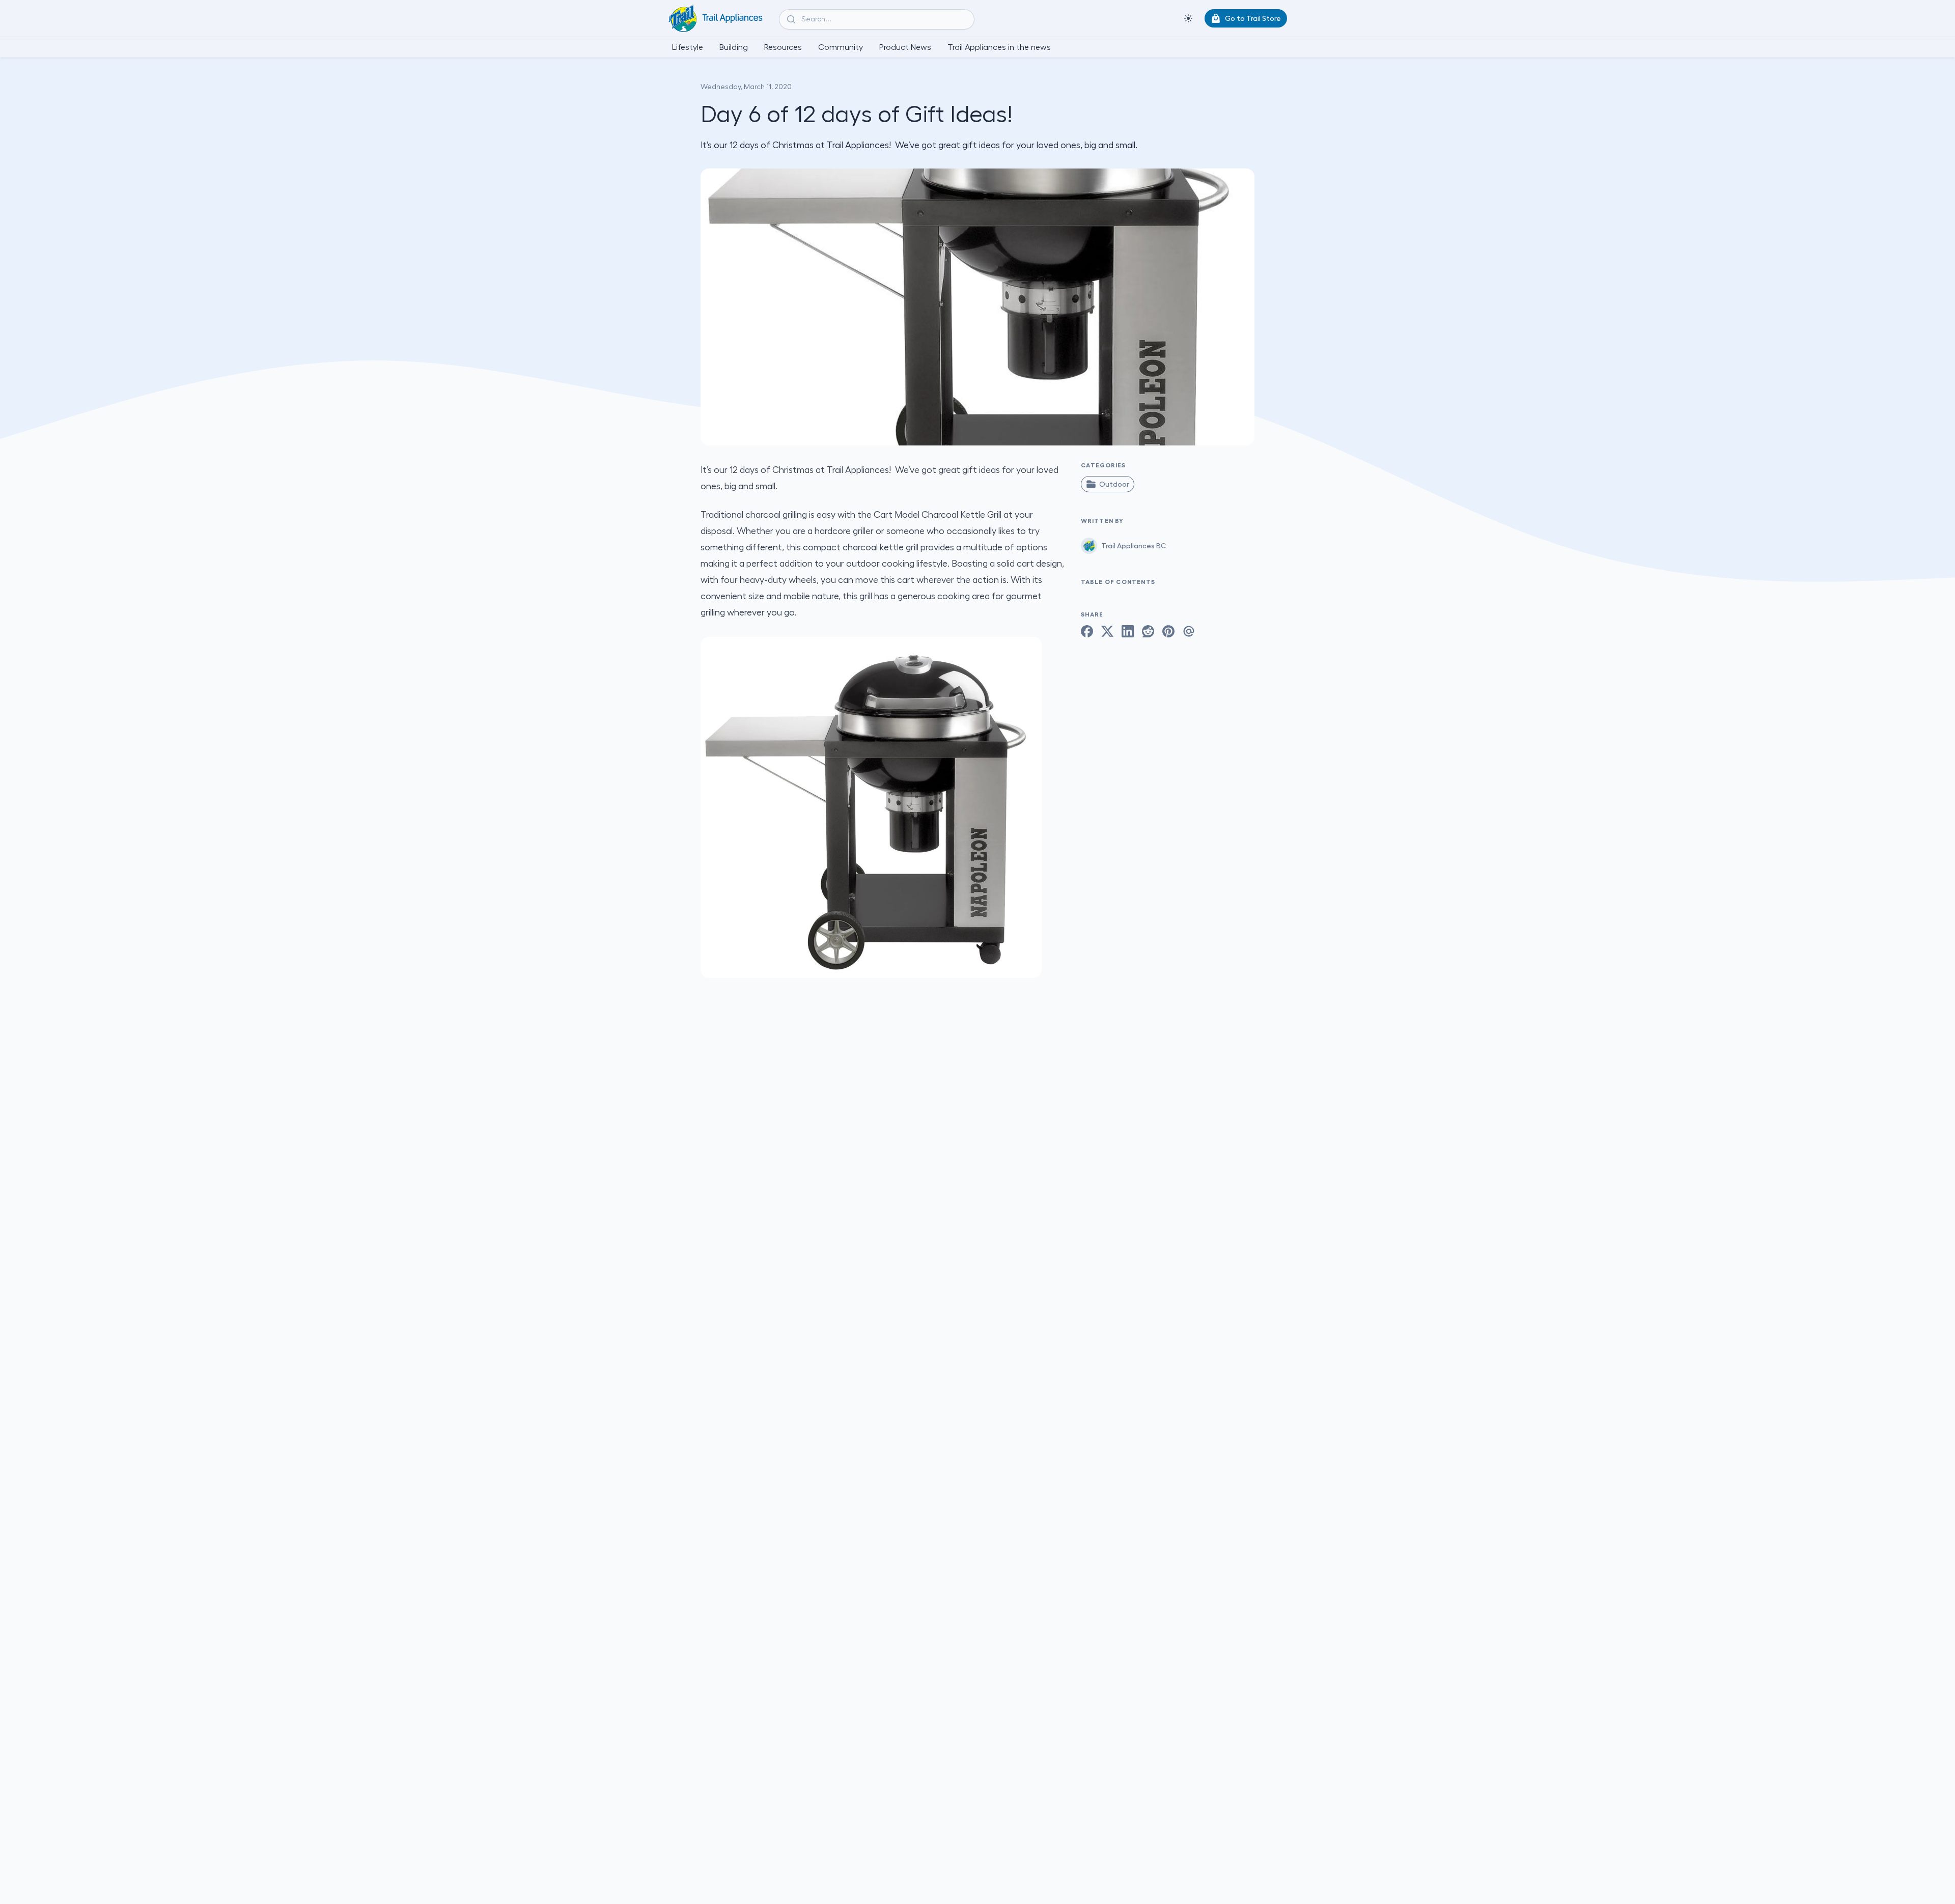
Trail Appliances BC (1134, 546)
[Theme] (1188, 18)
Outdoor (1114, 484)
